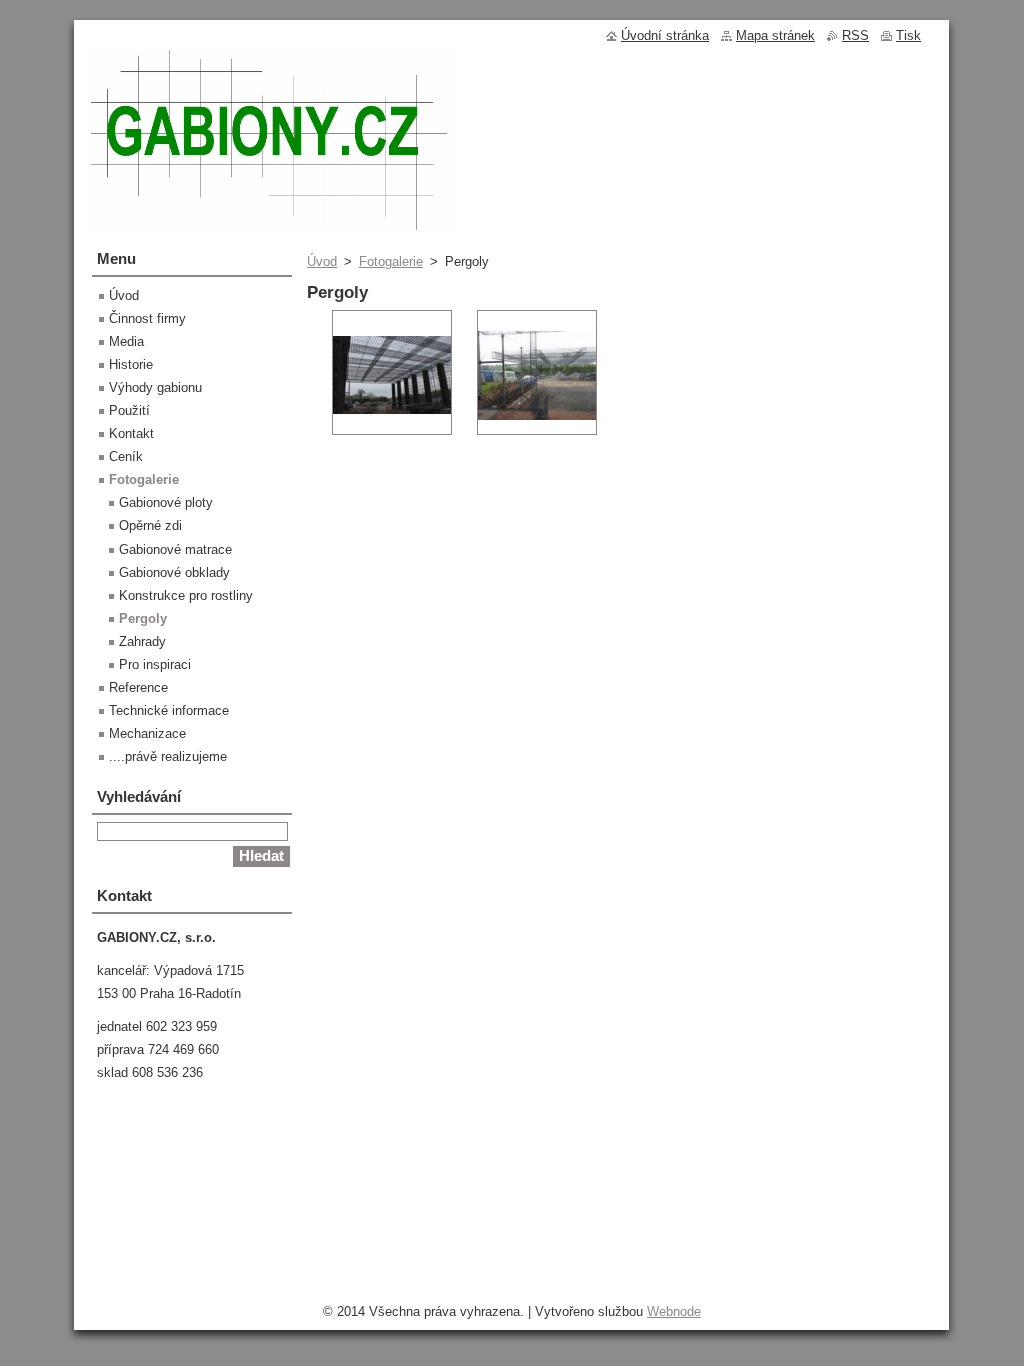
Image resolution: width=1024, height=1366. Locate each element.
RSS (855, 35)
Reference (138, 687)
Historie (131, 364)
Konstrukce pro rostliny (186, 595)
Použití (129, 410)
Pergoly (143, 618)
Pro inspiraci (155, 664)
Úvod (322, 261)
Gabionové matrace (175, 549)
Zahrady (142, 641)
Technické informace (169, 710)
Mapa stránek (775, 35)
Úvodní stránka (665, 35)
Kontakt (131, 433)
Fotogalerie (391, 261)
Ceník (126, 456)
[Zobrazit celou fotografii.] (392, 372)
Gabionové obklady (174, 572)
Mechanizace (147, 733)
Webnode (674, 1311)
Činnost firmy (147, 318)
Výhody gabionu (155, 387)
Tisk (908, 35)
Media (126, 341)
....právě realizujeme (168, 756)
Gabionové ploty (166, 502)
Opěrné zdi (150, 525)
